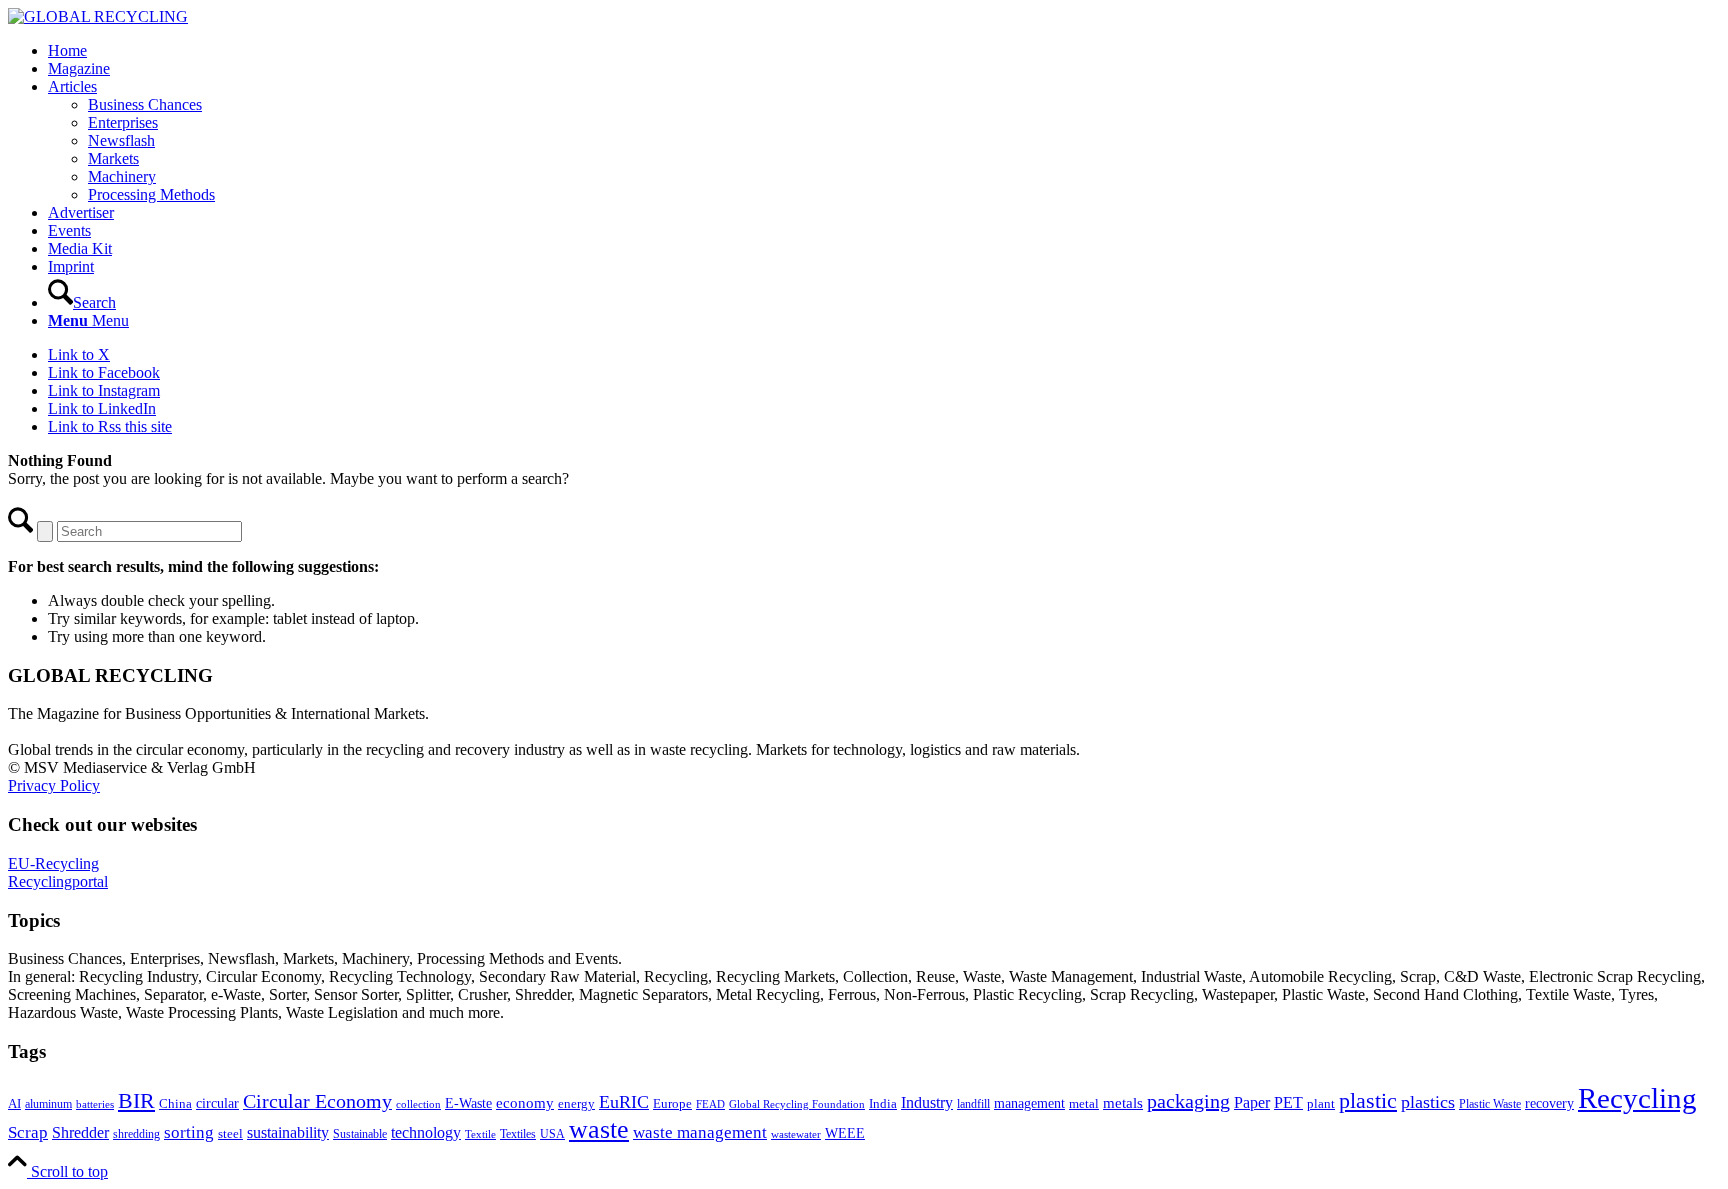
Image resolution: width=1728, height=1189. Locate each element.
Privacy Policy (54, 785)
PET (1288, 1102)
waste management (700, 1132)
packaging (1188, 1101)
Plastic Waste (1490, 1104)
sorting (189, 1132)
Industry (927, 1102)
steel (230, 1134)
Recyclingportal (58, 881)
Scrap (28, 1132)
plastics (1428, 1102)
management (1029, 1103)
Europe (672, 1104)
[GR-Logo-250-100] (98, 16)
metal (1084, 1104)
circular (217, 1103)
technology (426, 1132)
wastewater (796, 1134)
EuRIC (624, 1102)
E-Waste (468, 1103)
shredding (136, 1134)
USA (552, 1134)
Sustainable (360, 1134)
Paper (1252, 1102)
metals (1123, 1102)
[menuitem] (884, 51)
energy (576, 1104)
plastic (1368, 1100)
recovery (1549, 1103)
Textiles (518, 1134)
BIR (136, 1101)
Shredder (80, 1132)
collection (418, 1104)
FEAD (710, 1104)
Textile (480, 1134)
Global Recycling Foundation (797, 1104)
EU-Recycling (53, 863)
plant (1321, 1104)
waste (599, 1129)
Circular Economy (317, 1101)
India (883, 1103)
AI (14, 1104)
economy (525, 1103)
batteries (95, 1104)
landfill (973, 1104)
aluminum (48, 1104)
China (175, 1104)
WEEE (845, 1133)
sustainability (288, 1132)
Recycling (1637, 1098)
